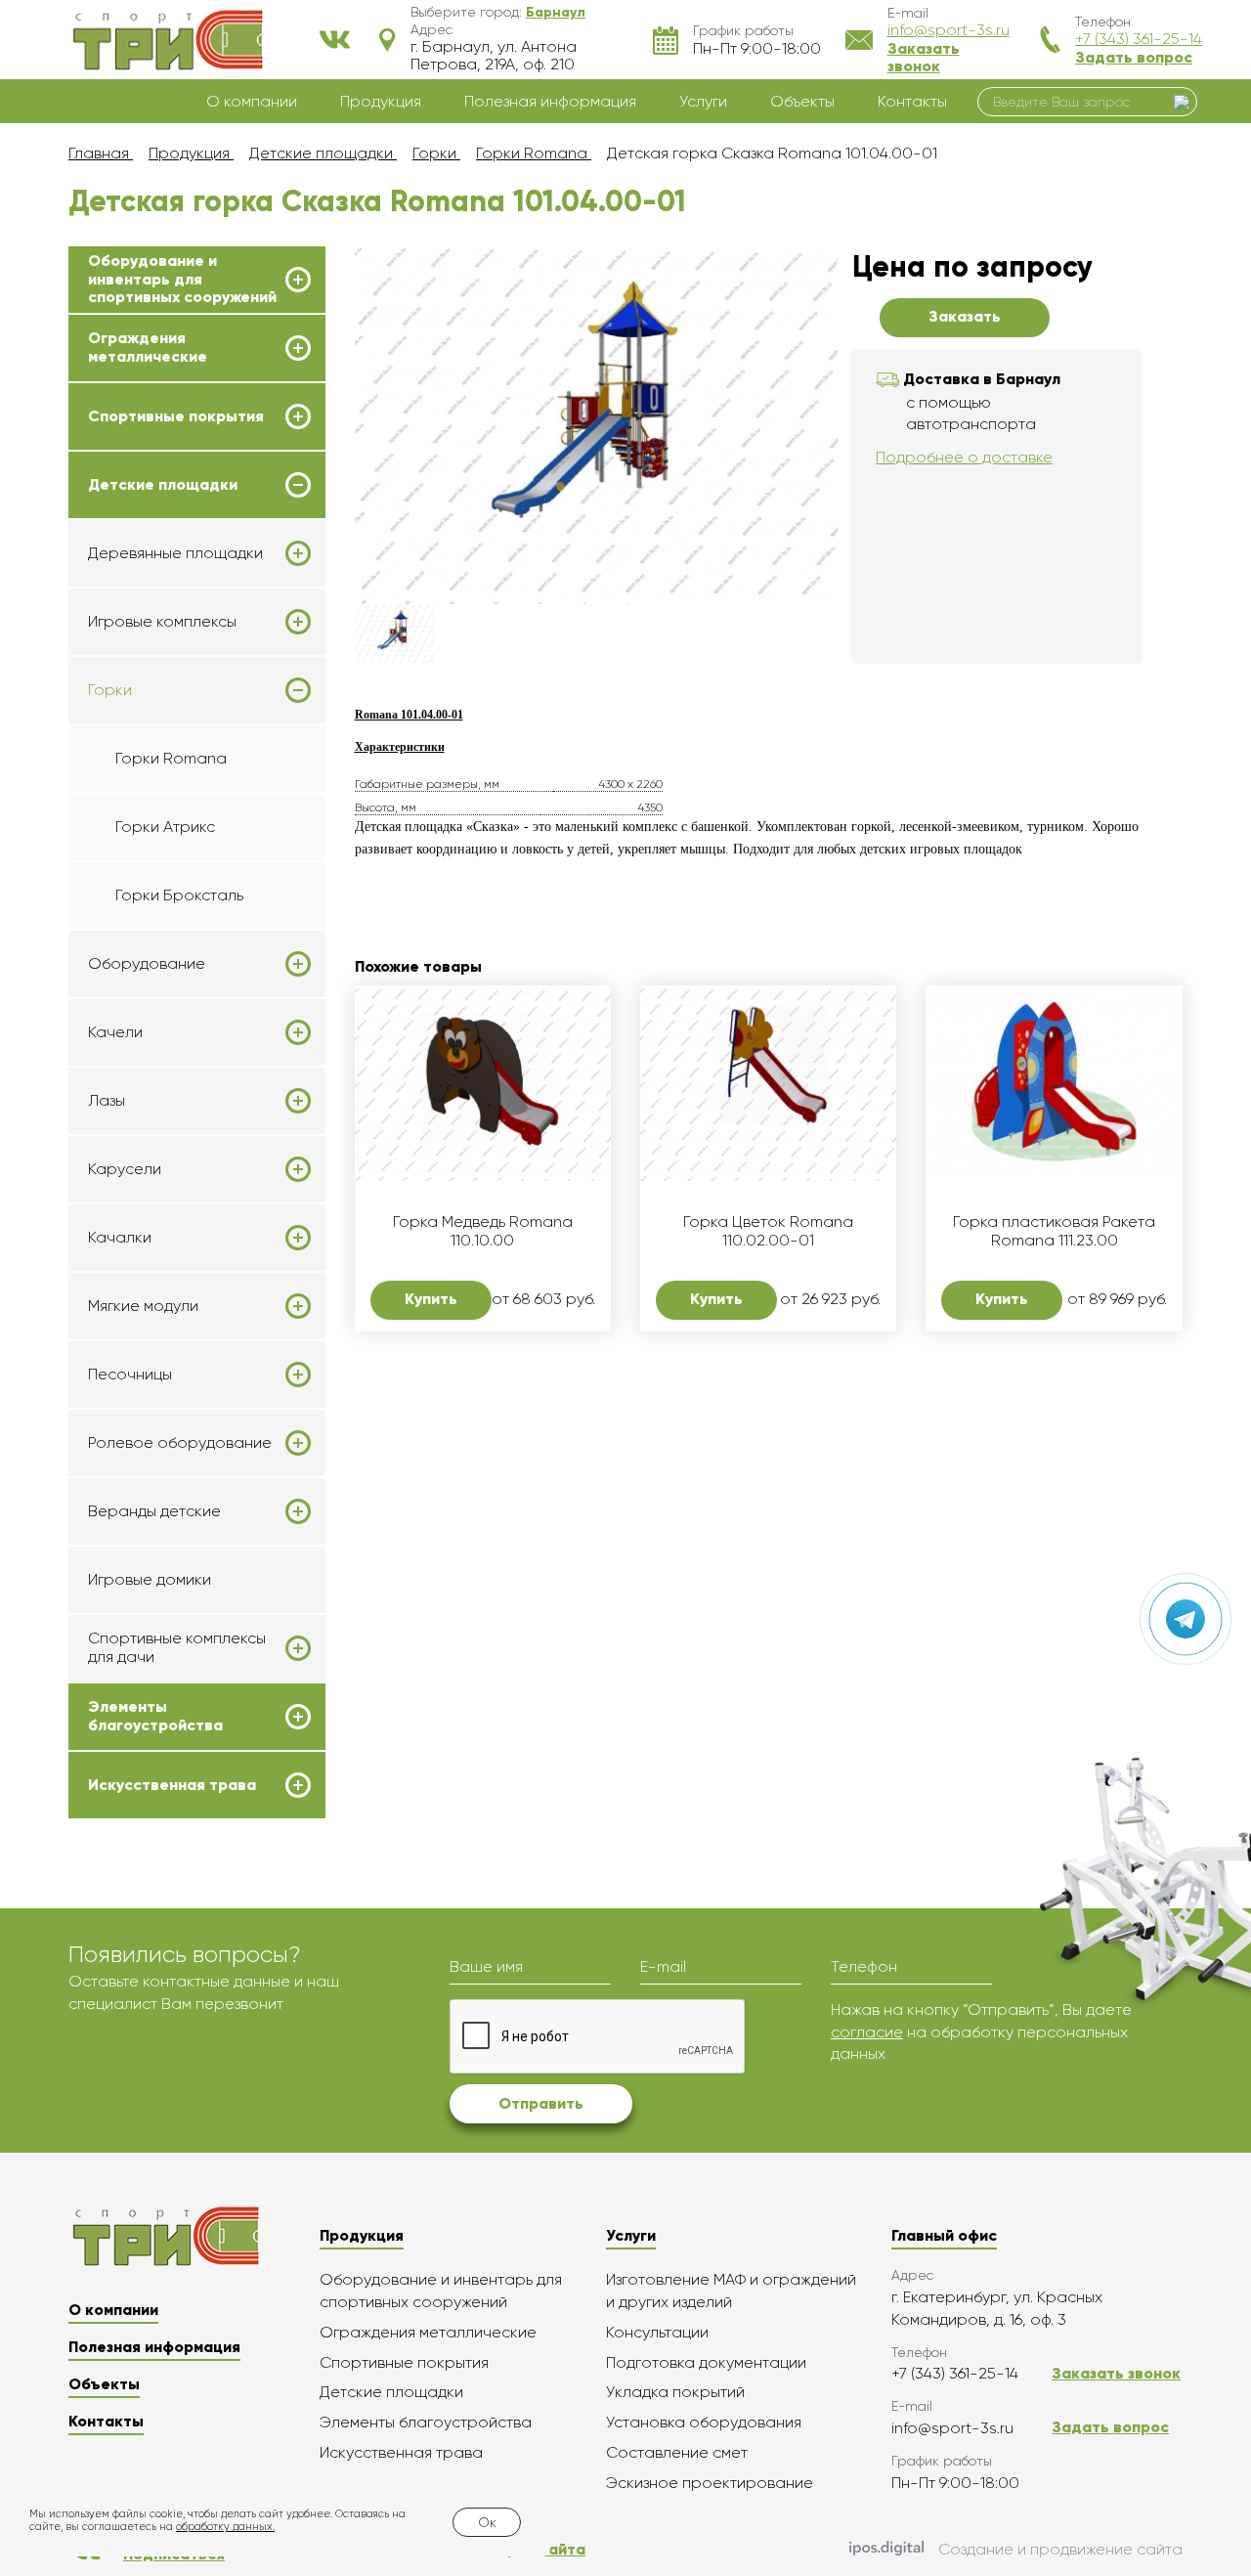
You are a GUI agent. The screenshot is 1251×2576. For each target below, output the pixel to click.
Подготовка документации (706, 2362)
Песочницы (130, 1375)
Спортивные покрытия (176, 416)
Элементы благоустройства (155, 1716)
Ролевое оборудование (180, 1443)
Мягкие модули (143, 1306)
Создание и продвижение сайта (1060, 2549)
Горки (110, 690)
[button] (556, 12)
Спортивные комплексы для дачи (177, 1647)
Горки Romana (171, 758)
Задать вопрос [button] (1134, 57)
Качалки (120, 1238)
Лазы (107, 1101)
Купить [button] (431, 1299)
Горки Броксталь (179, 895)
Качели (115, 1032)
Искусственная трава (172, 1785)
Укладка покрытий (675, 2392)
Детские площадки (163, 485)
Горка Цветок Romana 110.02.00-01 (768, 1231)
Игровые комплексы (162, 622)
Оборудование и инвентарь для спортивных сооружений (182, 279)
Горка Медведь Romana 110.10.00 (483, 1231)
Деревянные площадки (175, 553)
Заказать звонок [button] (924, 57)
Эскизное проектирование (710, 2483)
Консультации (657, 2332)
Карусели (125, 1169)
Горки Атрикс (165, 827)
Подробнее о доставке (964, 457)
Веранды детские (154, 1511)
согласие (867, 2032)
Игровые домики (150, 1579)
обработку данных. (225, 2527)
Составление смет (677, 2452)
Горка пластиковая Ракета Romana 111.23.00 (1054, 1231)
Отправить (541, 2103)
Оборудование (147, 964)
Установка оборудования (704, 2422)
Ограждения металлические (148, 347)
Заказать (965, 316)
